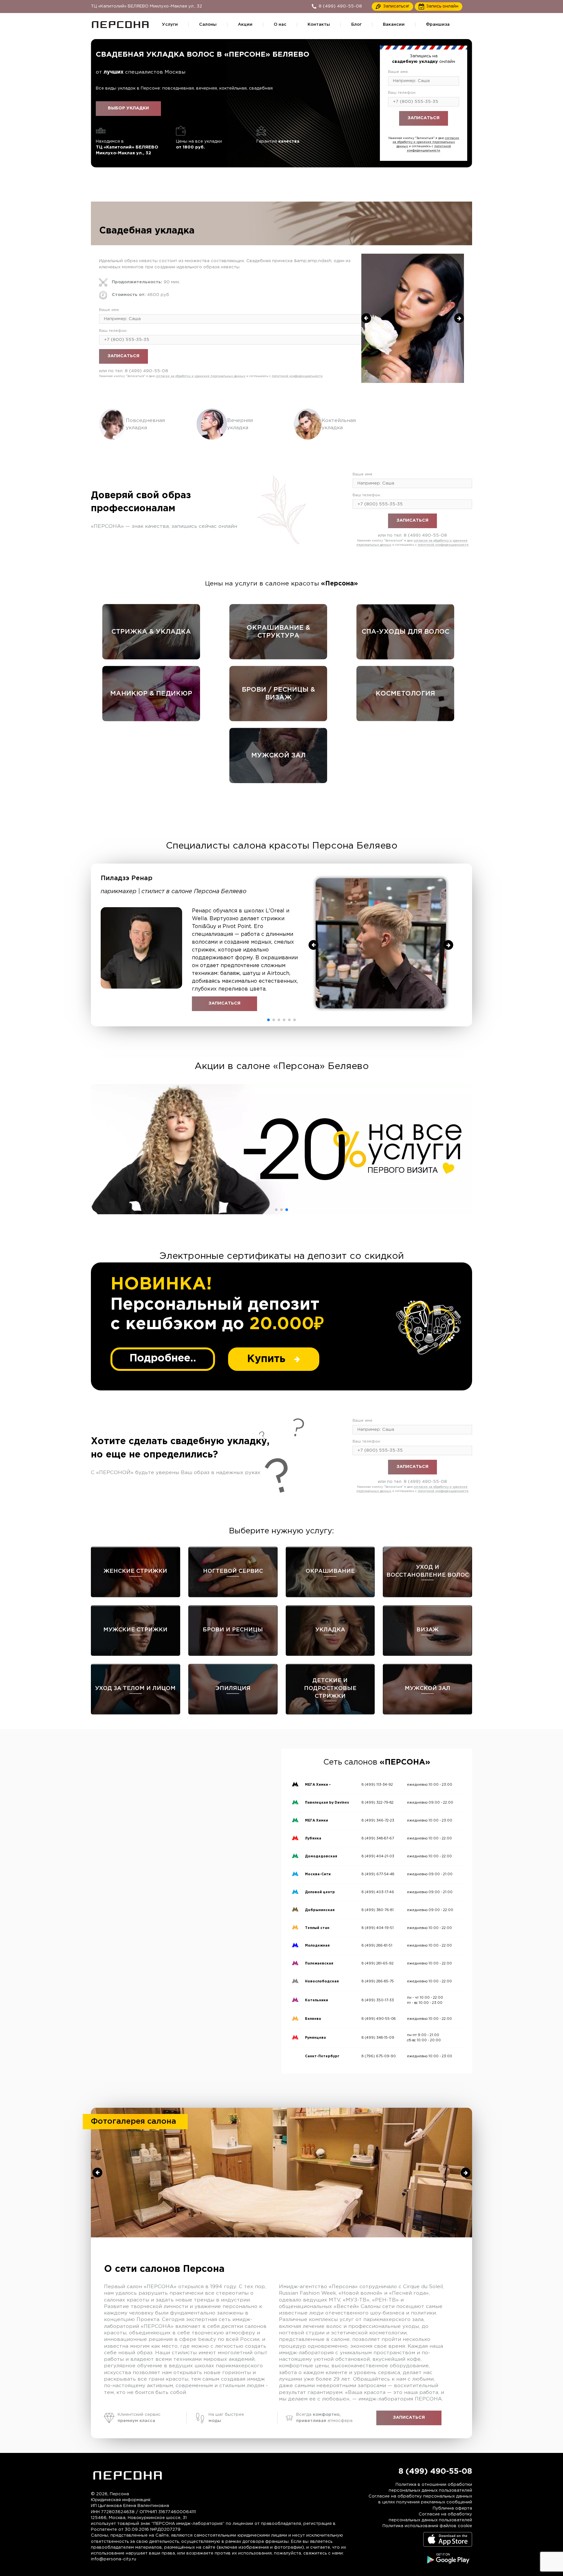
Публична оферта (452, 2508)
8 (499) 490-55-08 (436, 133)
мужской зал (278, 755)
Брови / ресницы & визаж (278, 694)
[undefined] (366, 318)
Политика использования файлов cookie (427, 2526)
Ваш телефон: (402, 93)
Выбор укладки (128, 108)
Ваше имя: (398, 72)
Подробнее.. (163, 1358)
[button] (268, 1020)
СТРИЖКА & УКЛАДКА (151, 632)
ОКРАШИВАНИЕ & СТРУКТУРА (278, 632)
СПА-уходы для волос (405, 632)
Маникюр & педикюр (151, 694)
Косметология (405, 694)
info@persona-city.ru (114, 2559)
